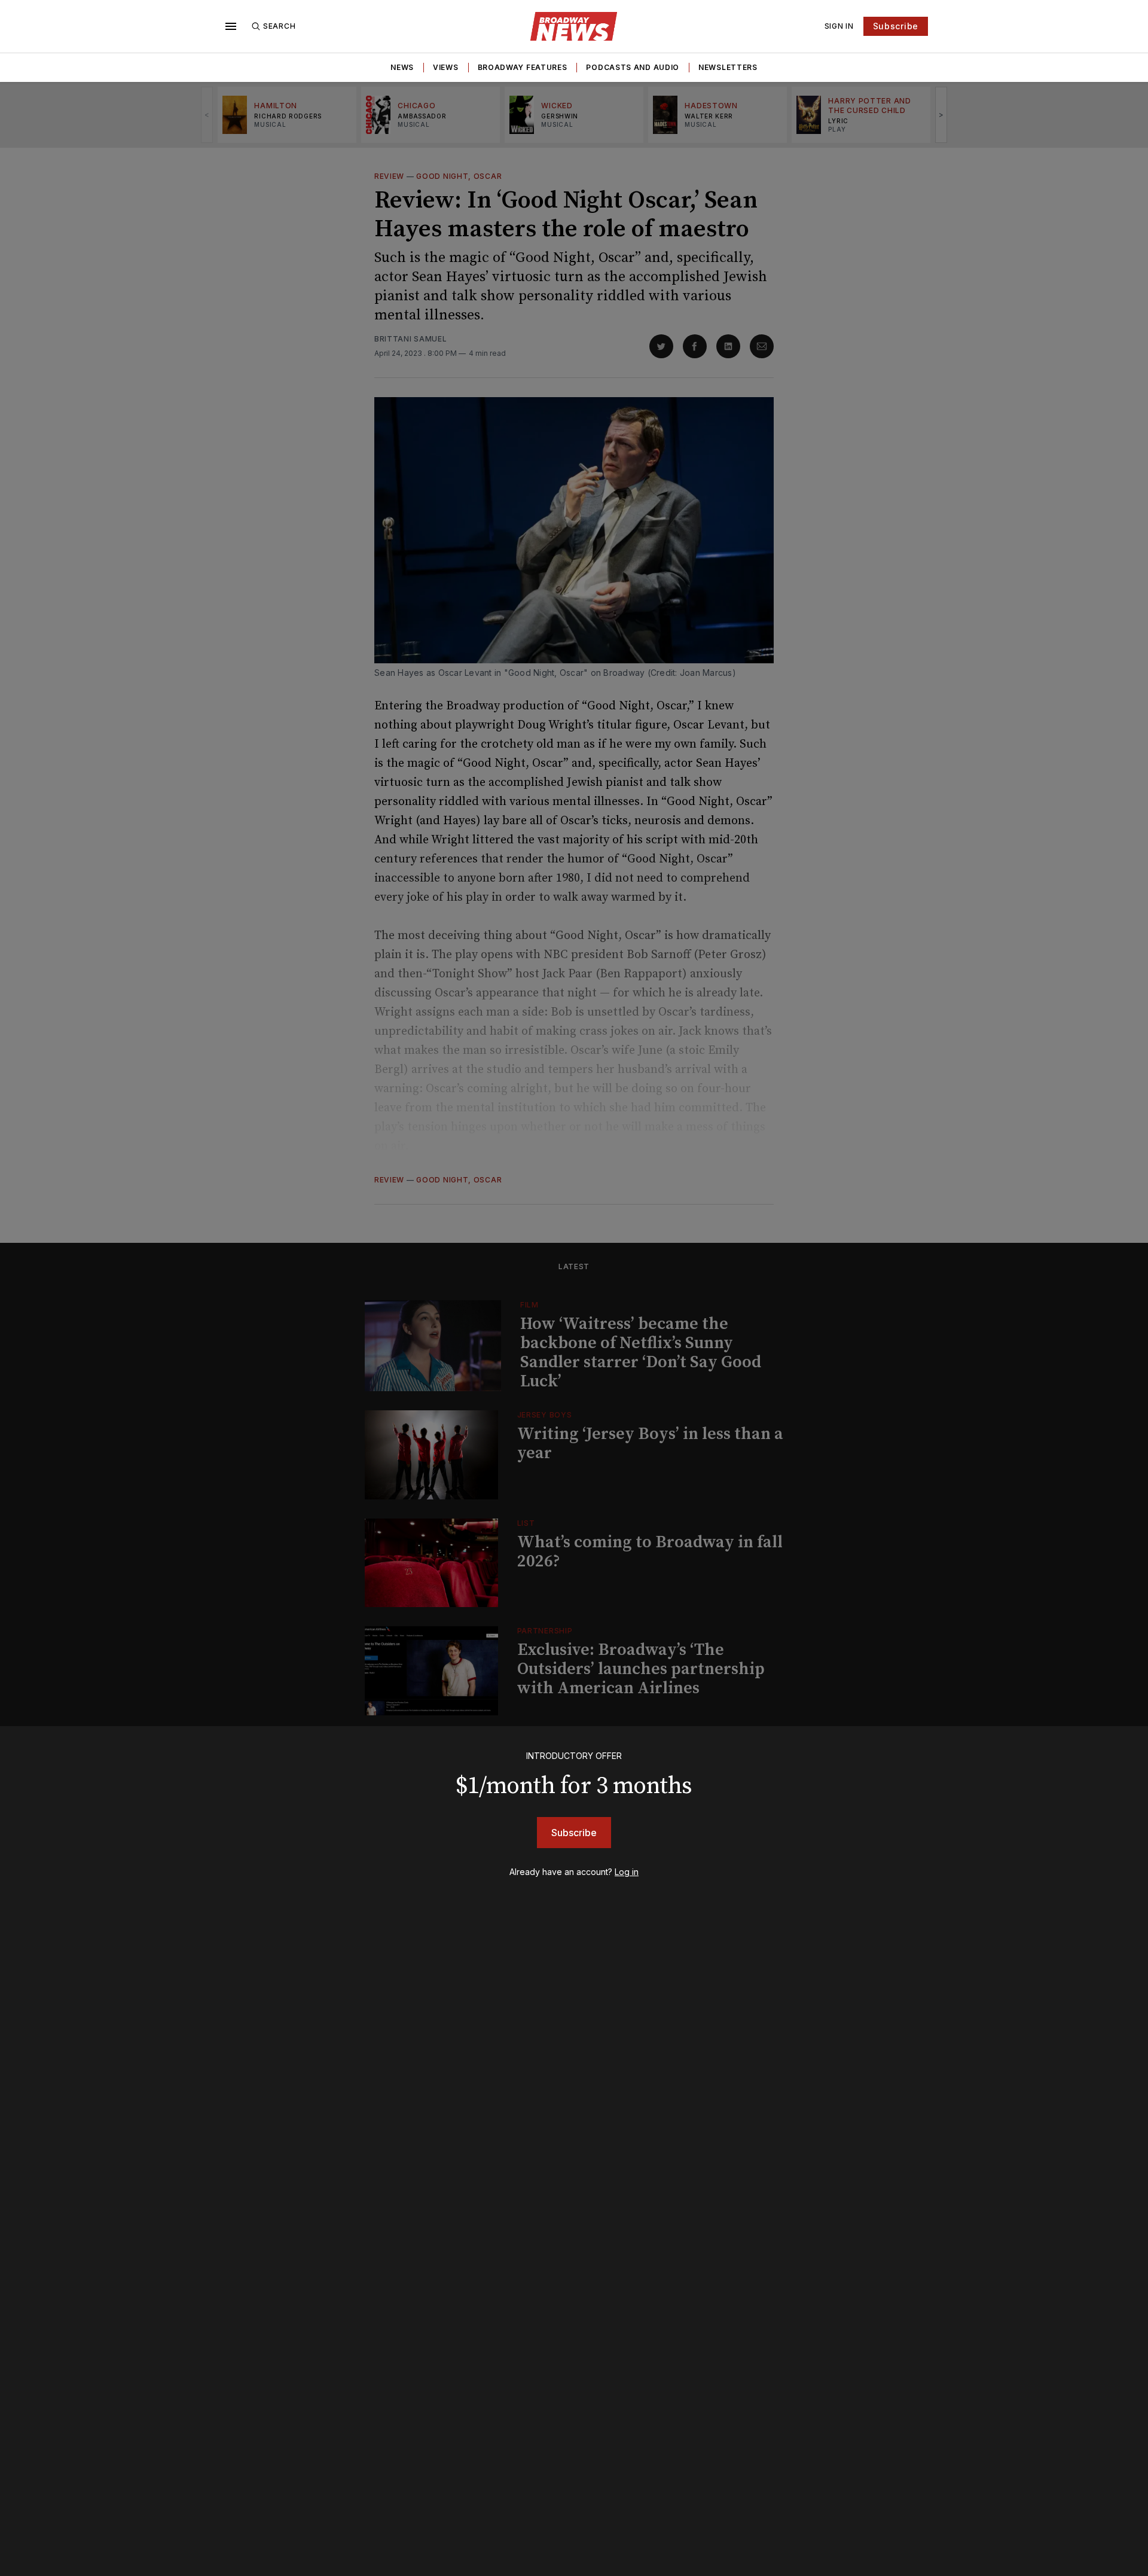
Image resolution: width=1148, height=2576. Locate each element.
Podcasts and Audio (633, 67)
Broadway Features (523, 67)
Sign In (839, 26)
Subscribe (896, 26)
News (402, 67)
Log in (627, 1872)
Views (446, 67)
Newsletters (728, 67)
